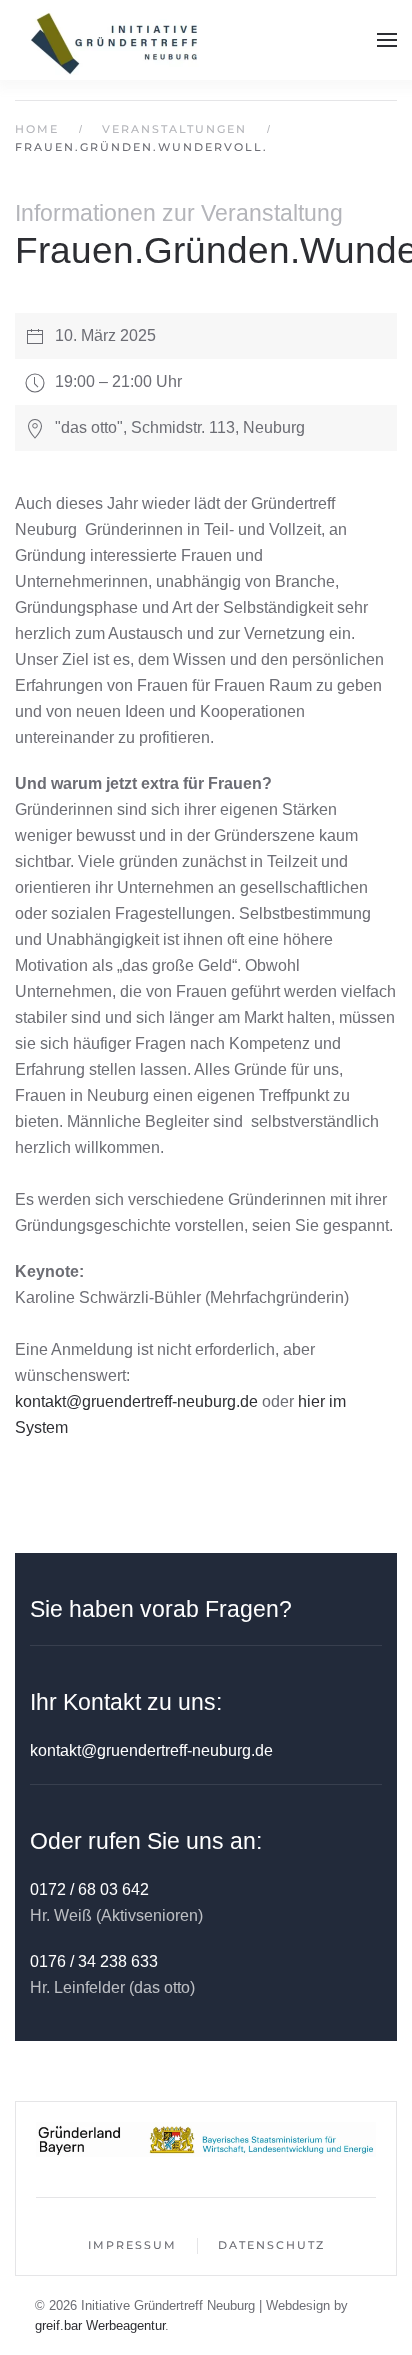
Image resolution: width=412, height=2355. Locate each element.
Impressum (132, 2245)
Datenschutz (271, 2245)
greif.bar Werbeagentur (100, 2325)
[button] (387, 40)
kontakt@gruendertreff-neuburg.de (136, 1401)
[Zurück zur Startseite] (115, 40)
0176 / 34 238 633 (94, 1961)
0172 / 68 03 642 (89, 1889)
